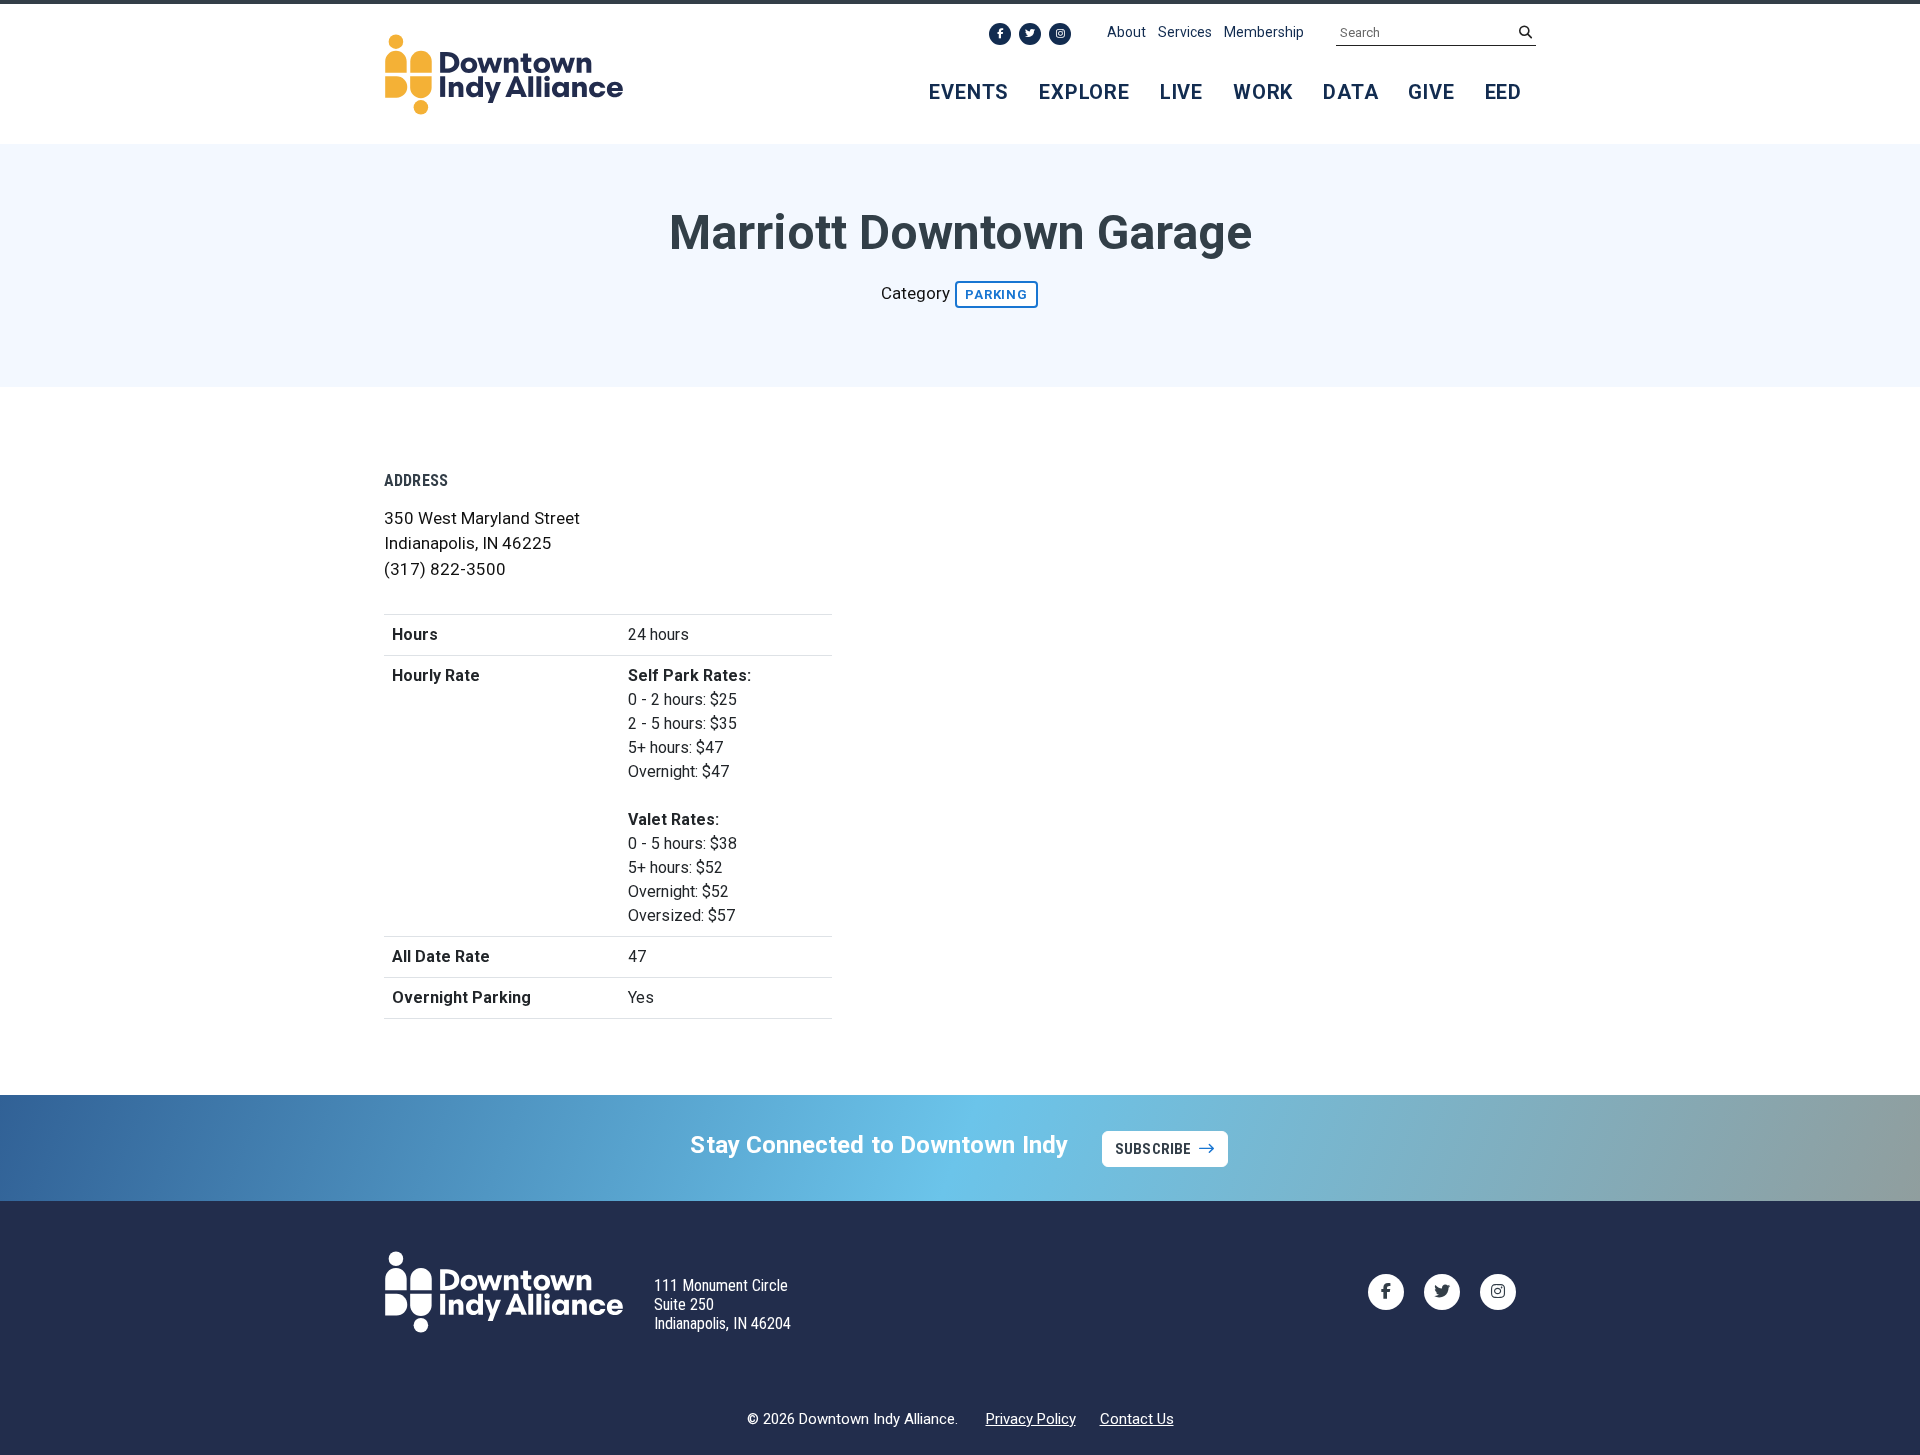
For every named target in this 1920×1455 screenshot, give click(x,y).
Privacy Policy (1031, 1419)
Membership (1264, 32)
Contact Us (1137, 1419)
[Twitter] (1030, 34)
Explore (1084, 92)
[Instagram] (1060, 34)
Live (1181, 92)
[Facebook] (1000, 34)
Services (1185, 32)
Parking (996, 294)
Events (969, 92)
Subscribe (1153, 1149)
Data (1350, 92)
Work (1263, 92)
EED (1503, 92)
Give (1431, 92)
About (1126, 32)
